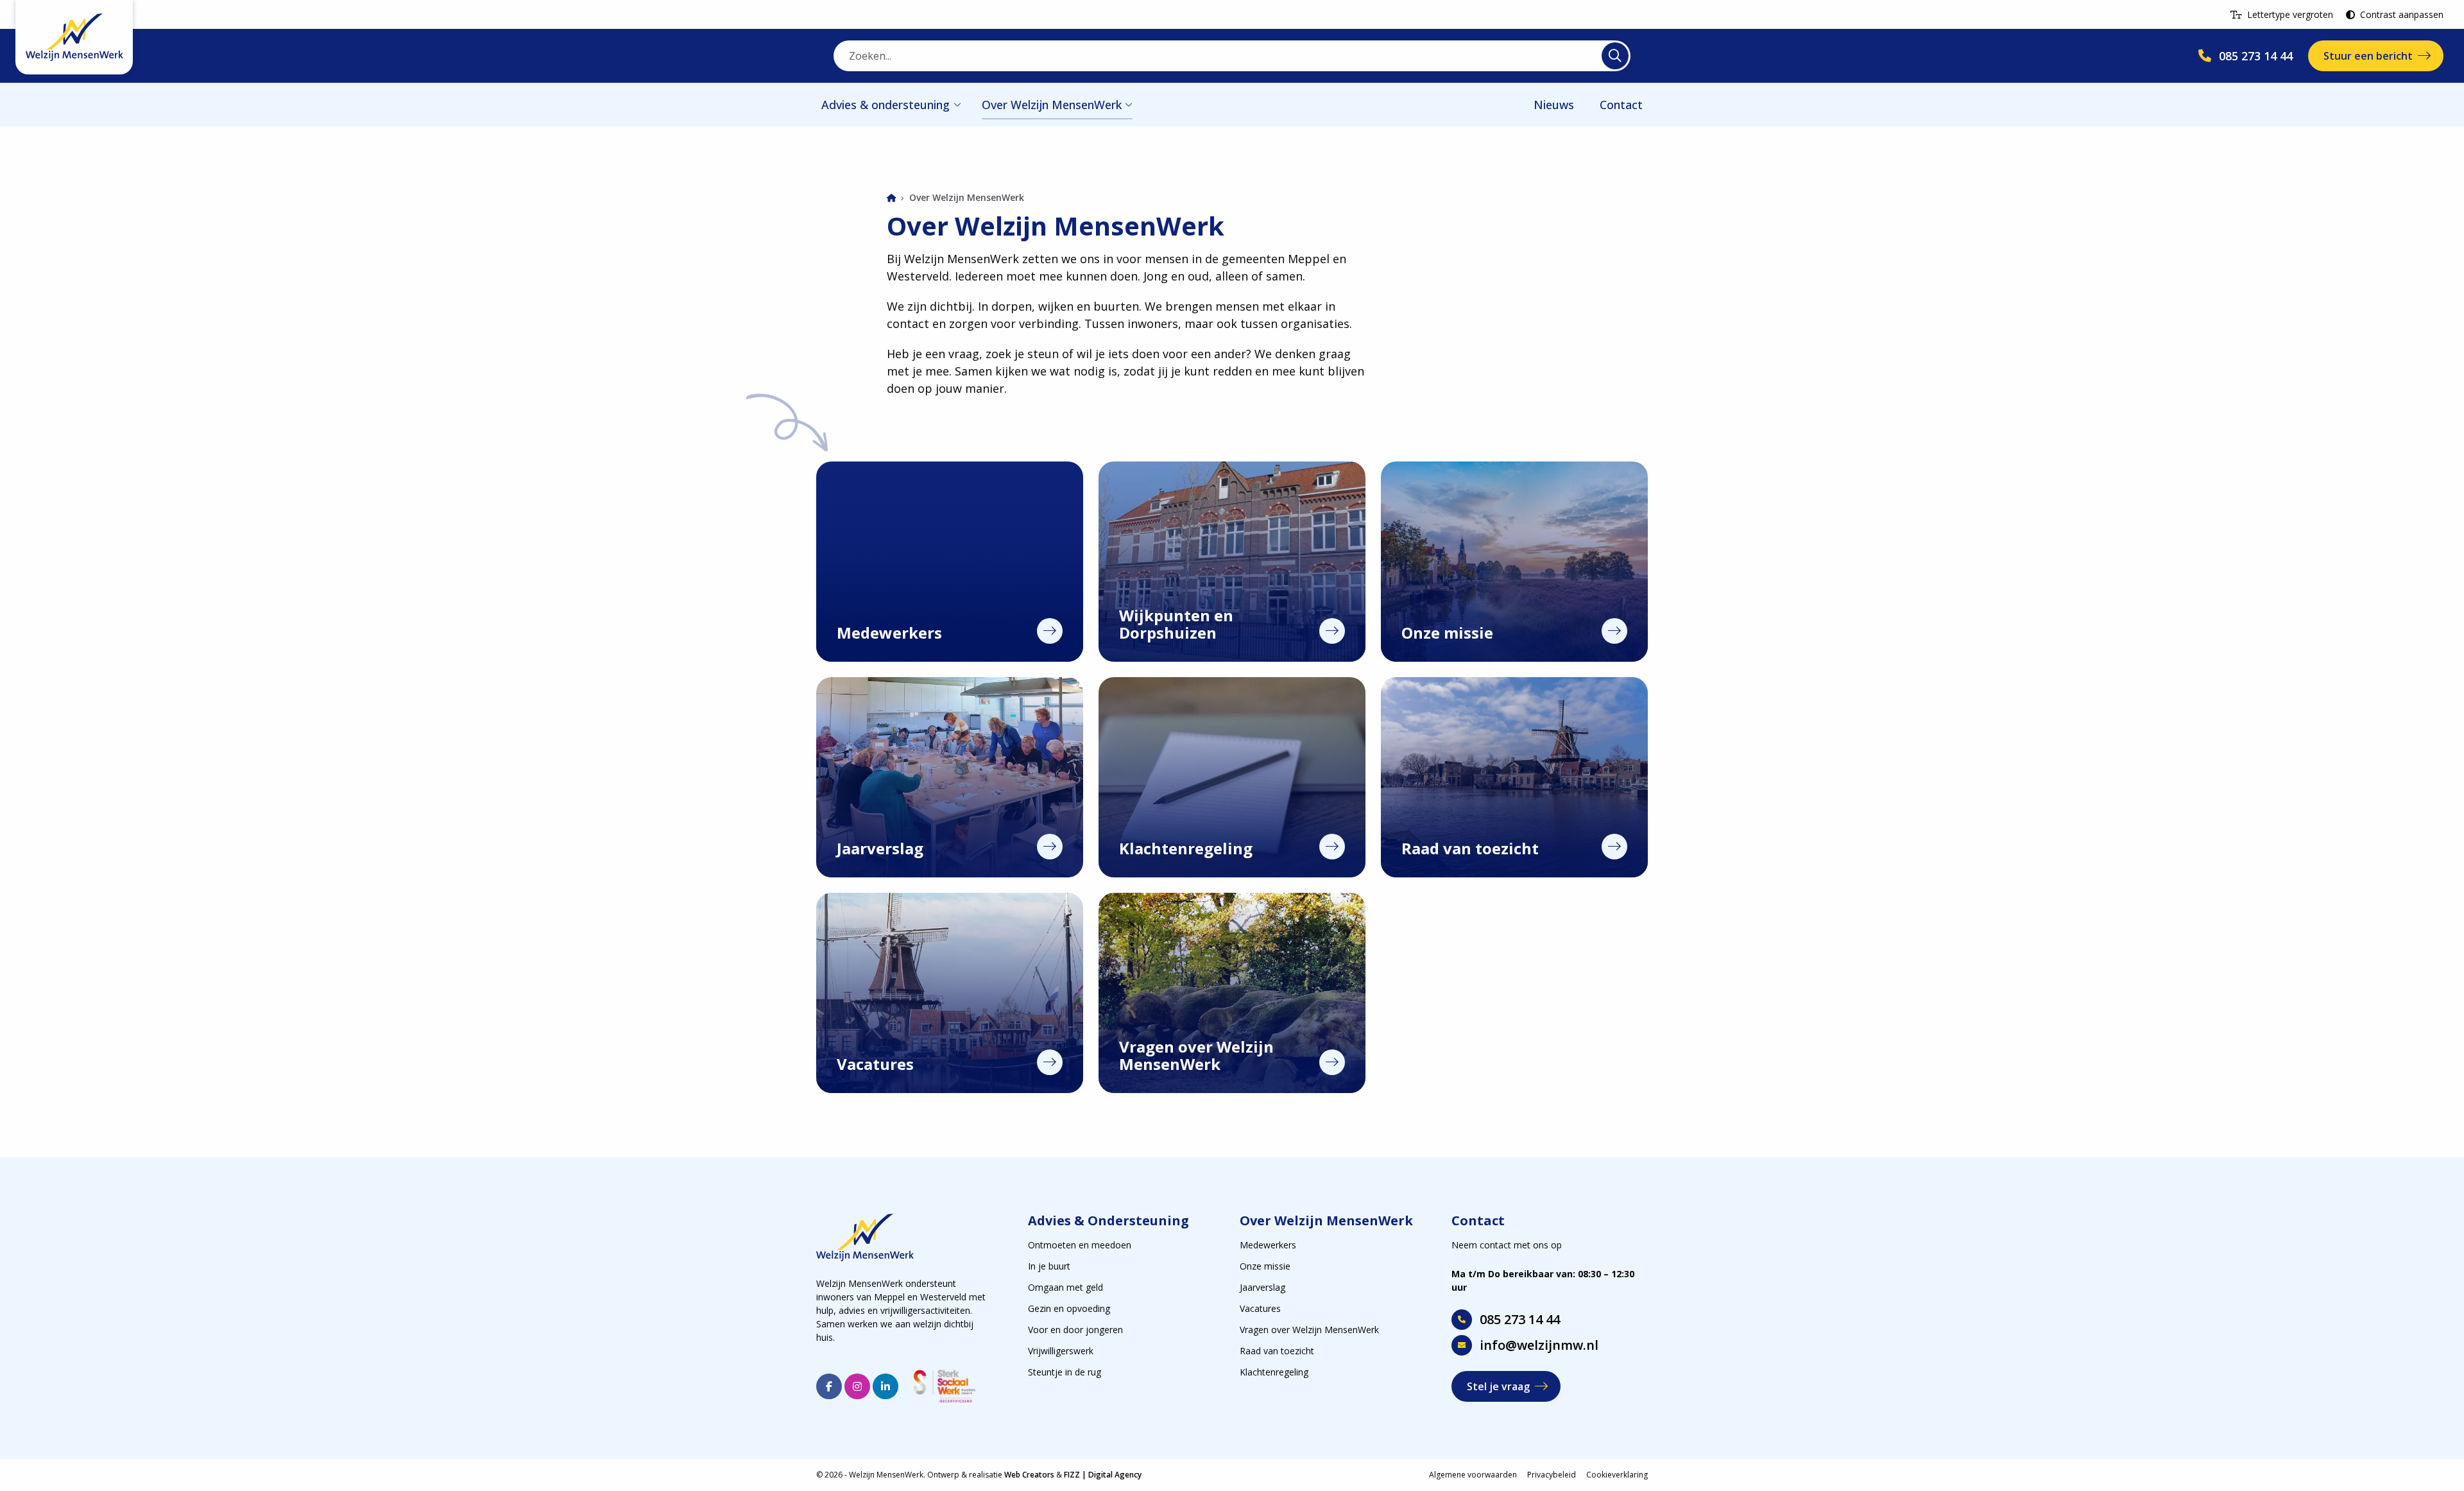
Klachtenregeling (1274, 1372)
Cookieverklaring (1617, 1475)
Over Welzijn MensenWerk (1052, 105)
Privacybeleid (1552, 1475)
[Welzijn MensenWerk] (74, 37)
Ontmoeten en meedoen (1080, 1245)
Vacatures (1260, 1308)
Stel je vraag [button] (1498, 1386)
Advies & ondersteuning (886, 105)
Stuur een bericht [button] (2368, 56)
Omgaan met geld (1065, 1287)
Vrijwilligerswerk (1061, 1351)
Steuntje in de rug (1065, 1372)
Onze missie (1265, 1266)
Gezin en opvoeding (1069, 1308)
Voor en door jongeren (1075, 1330)
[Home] (891, 199)
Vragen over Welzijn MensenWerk (1309, 1330)
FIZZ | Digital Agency (1103, 1475)
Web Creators (1029, 1475)
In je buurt (1049, 1266)
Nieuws (1554, 105)
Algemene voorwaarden (1473, 1475)
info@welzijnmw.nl (1539, 1345)
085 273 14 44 (1520, 1319)
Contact (1621, 105)
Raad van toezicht (1277, 1351)
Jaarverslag (1262, 1287)
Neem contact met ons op (1507, 1245)
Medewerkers (1268, 1245)
